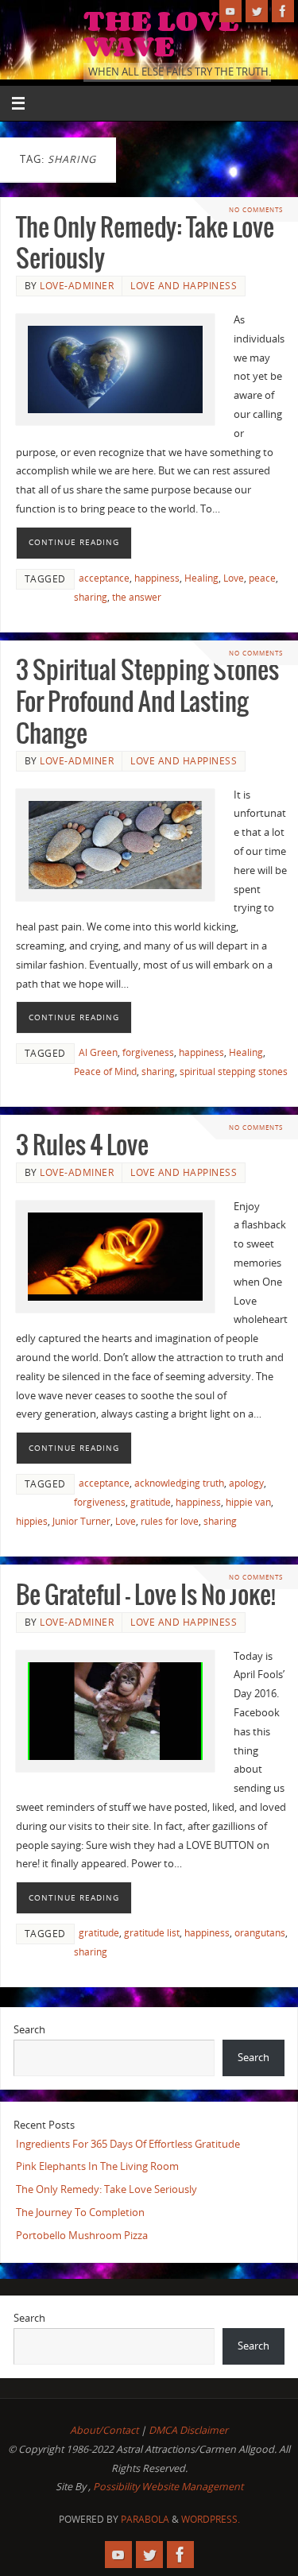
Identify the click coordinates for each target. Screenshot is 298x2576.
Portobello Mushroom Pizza (82, 2236)
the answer (137, 597)
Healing (201, 578)
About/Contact (104, 2430)
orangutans (260, 1933)
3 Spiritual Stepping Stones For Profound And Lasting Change (147, 703)
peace (262, 578)
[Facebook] (283, 11)
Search (29, 2030)
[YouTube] (230, 11)
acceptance (104, 578)
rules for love (170, 1521)
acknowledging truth (179, 1483)
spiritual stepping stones (234, 1071)
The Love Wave (161, 33)
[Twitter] (257, 11)
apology (246, 1483)
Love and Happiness (184, 286)
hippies (32, 1521)
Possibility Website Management (168, 2487)
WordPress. (211, 2519)
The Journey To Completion (80, 2212)
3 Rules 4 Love (82, 1146)
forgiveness (148, 1052)
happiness (157, 578)
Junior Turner (81, 1521)
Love (234, 578)
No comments (256, 209)
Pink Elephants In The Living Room (97, 2166)
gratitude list (152, 1933)
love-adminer (77, 286)
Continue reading (74, 542)
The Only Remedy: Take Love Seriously (106, 2189)
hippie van (248, 1502)
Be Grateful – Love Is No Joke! (146, 1596)
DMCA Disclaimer (188, 2430)
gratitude (151, 1502)
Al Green (98, 1052)
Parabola (145, 2519)
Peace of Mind (105, 1071)
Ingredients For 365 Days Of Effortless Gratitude (128, 2144)
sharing (91, 597)
